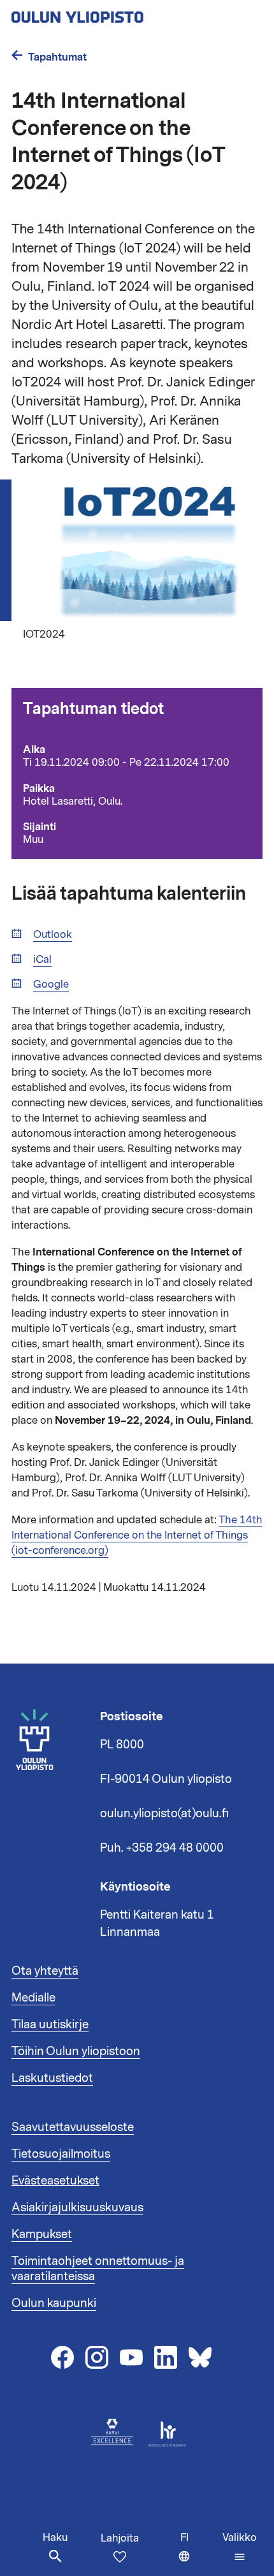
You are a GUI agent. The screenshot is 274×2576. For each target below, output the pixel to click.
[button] (240, 2547)
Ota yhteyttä (45, 1971)
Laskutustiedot (52, 2078)
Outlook (53, 935)
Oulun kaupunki (54, 2303)
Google (51, 985)
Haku (55, 2538)
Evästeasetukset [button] (55, 2181)
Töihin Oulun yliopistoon (76, 2051)
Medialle (33, 1998)
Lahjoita (120, 2538)
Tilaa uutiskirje (50, 2024)
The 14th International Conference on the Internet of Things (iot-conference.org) (137, 1535)
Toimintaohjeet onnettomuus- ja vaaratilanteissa (98, 2269)
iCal (42, 960)
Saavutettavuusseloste (73, 2127)
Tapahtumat (57, 57)
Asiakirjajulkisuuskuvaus (77, 2207)
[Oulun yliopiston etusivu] (119, 13)
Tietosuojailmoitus (61, 2154)
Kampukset (42, 2234)
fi (198, 2553)
